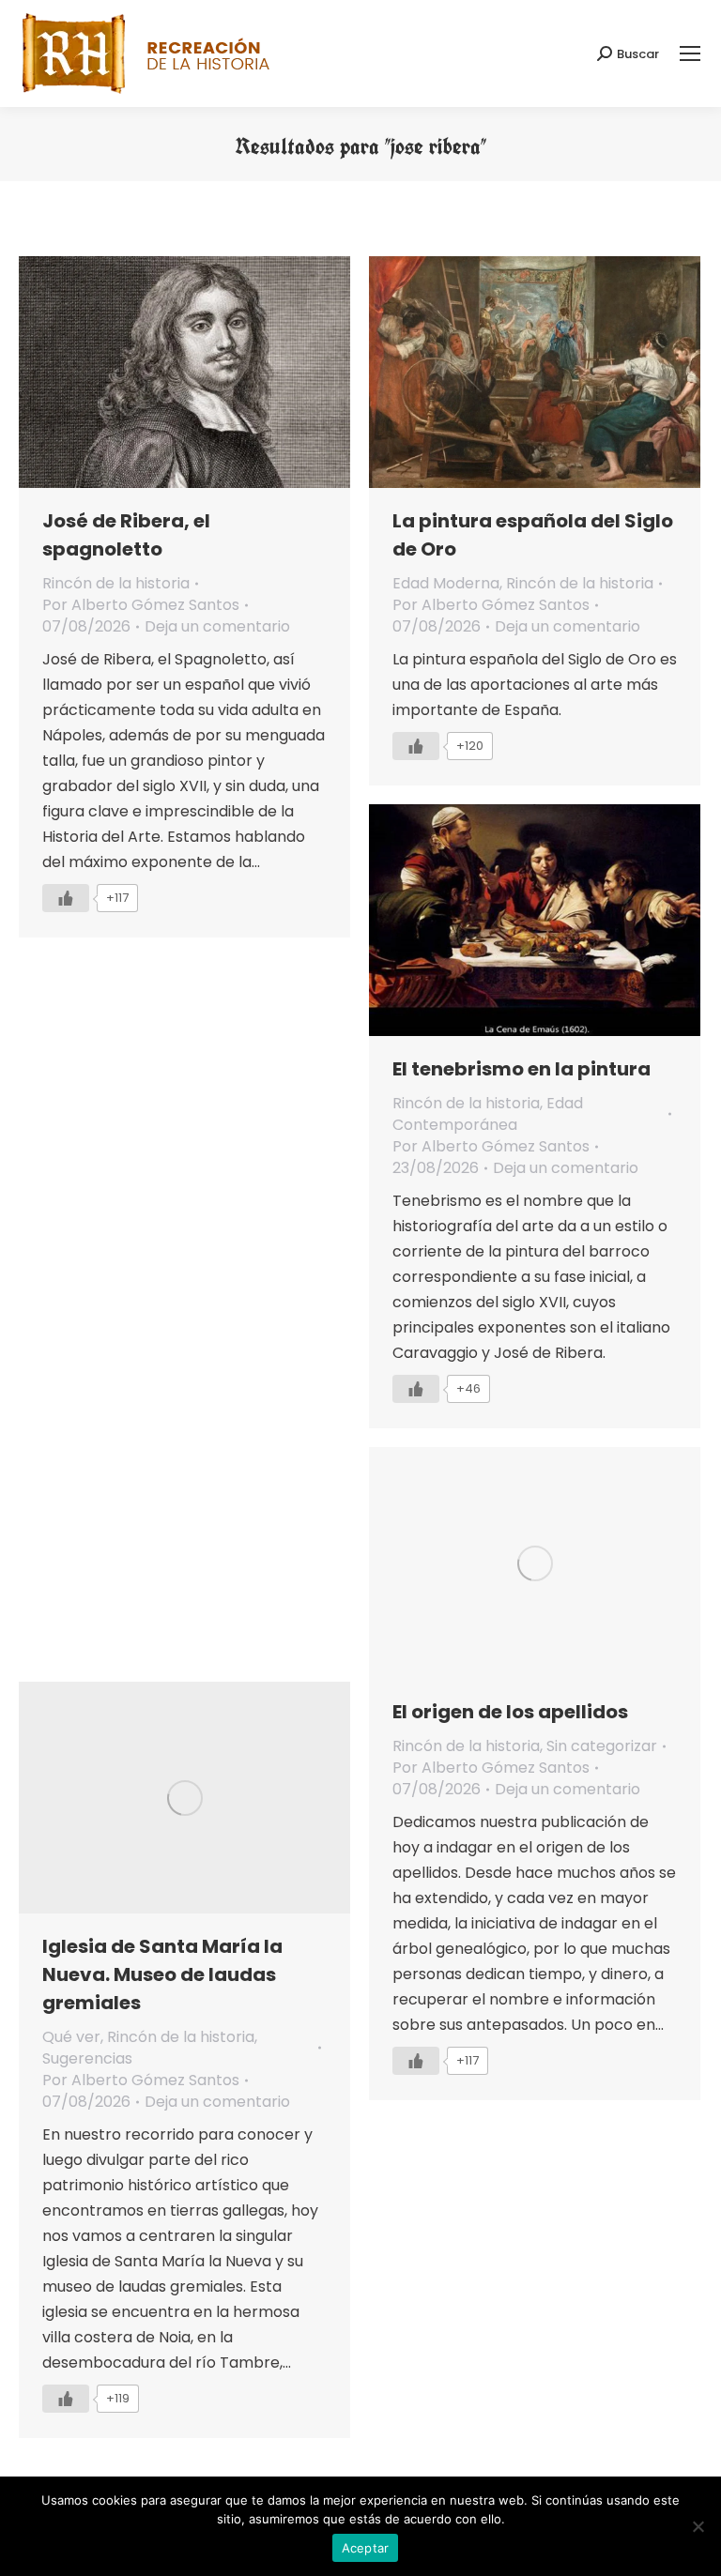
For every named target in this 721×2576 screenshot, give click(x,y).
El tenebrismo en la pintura (522, 1069)
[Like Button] (66, 898)
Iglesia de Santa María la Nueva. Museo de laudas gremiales (162, 1974)
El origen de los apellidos (510, 1712)
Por (141, 605)
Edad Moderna (446, 583)
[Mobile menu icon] (690, 53)
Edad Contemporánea (488, 1114)
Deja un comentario (217, 626)
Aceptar (366, 2548)
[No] (698, 2526)
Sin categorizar (602, 1746)
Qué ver (71, 2037)
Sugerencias (87, 2058)
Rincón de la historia (116, 583)
